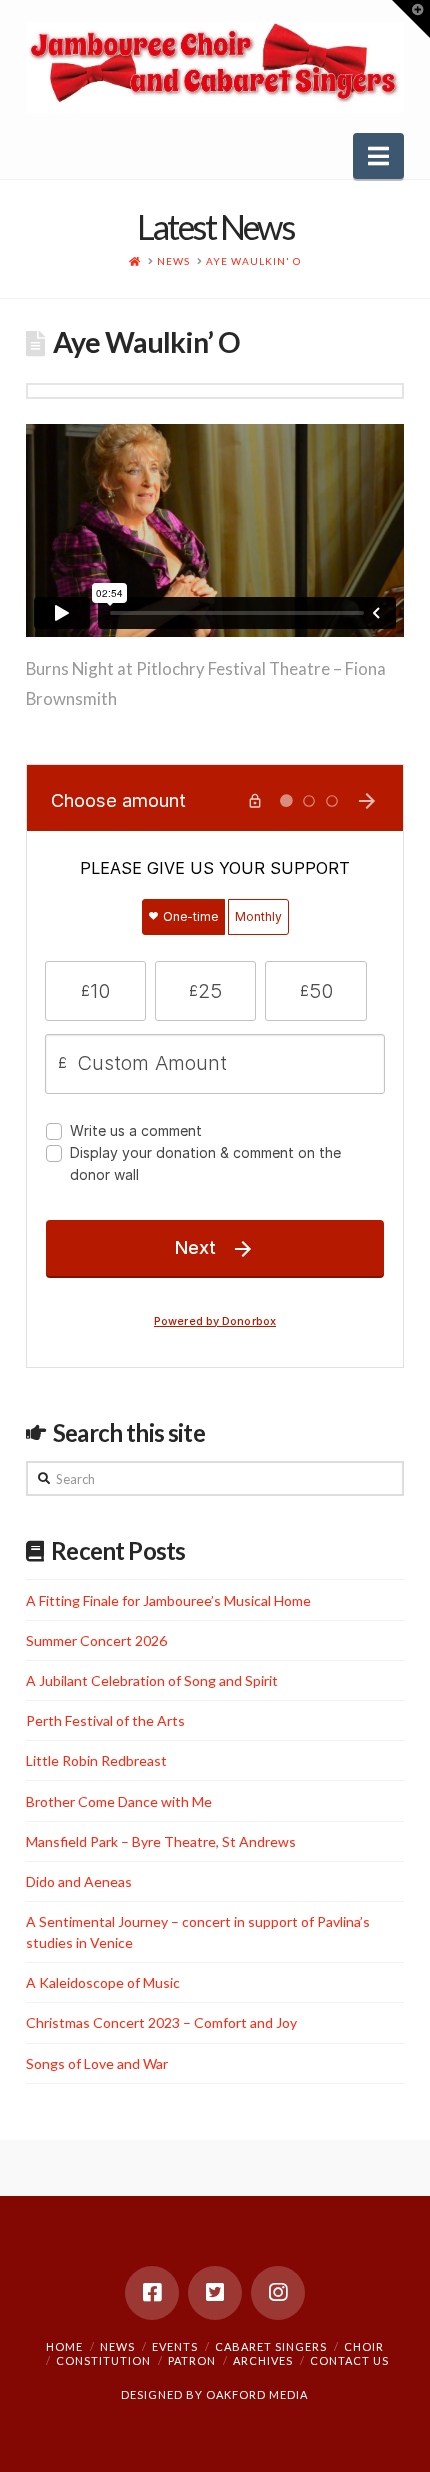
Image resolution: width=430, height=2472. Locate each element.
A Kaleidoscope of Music (103, 1982)
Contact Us (349, 2360)
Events (175, 2346)
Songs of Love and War (97, 2063)
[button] (378, 156)
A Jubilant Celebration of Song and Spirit (152, 1680)
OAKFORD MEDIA (257, 2394)
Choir (364, 2346)
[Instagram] (278, 2293)
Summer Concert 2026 (96, 1640)
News (117, 2346)
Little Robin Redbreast (96, 1760)
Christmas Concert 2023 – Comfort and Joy (161, 2022)
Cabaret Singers (271, 2346)
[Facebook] (152, 2293)
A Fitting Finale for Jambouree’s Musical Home (168, 1600)
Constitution (103, 2360)
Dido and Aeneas (79, 1881)
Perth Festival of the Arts (105, 1720)
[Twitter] (215, 2293)
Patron (192, 2360)
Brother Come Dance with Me (119, 1801)
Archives (263, 2360)
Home (64, 2346)
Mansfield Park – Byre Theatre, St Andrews (161, 1841)
